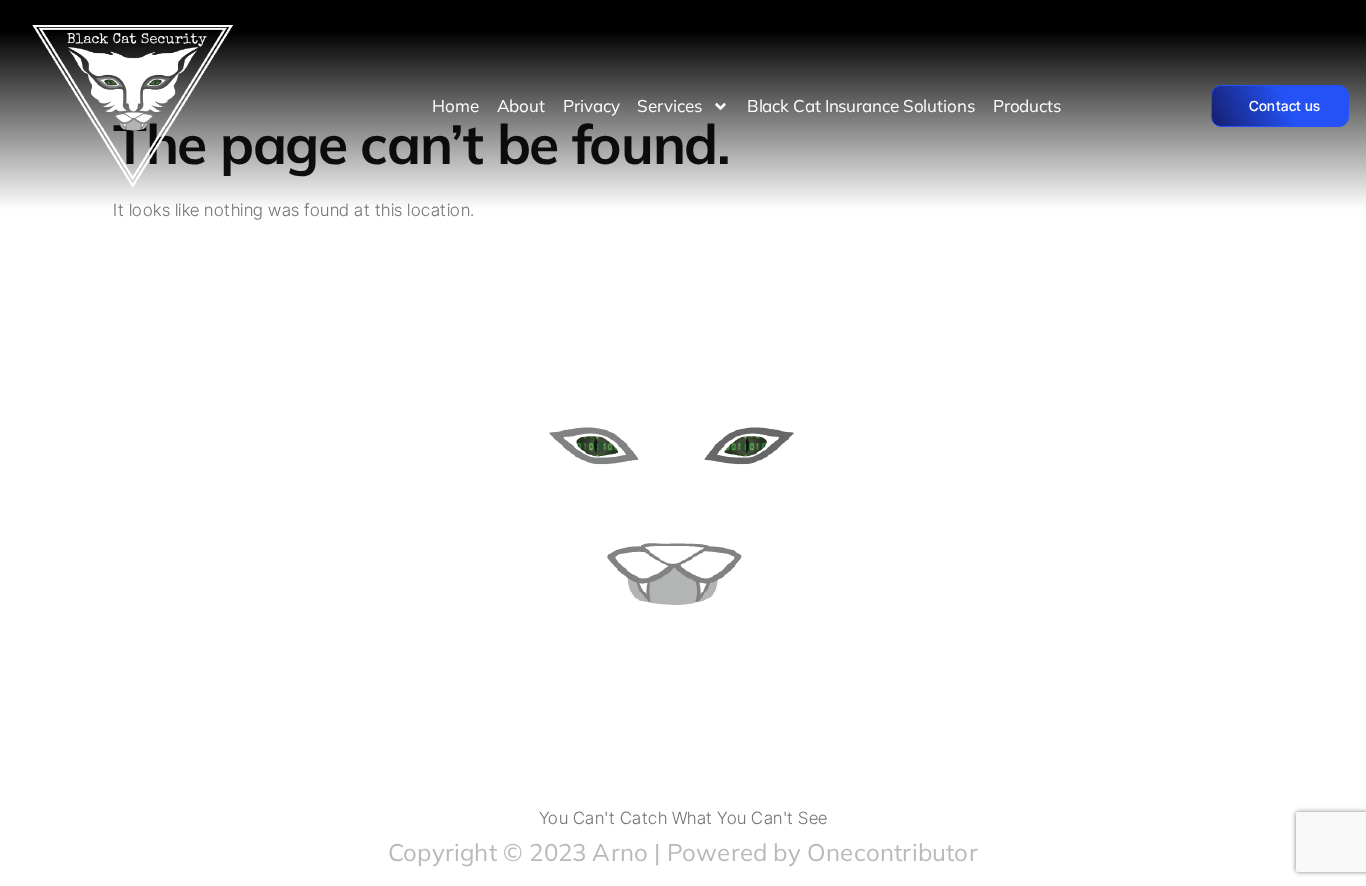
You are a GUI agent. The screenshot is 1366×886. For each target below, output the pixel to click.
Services (669, 105)
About (521, 105)
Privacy (591, 105)
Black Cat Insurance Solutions (861, 105)
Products (1027, 105)
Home (455, 105)
